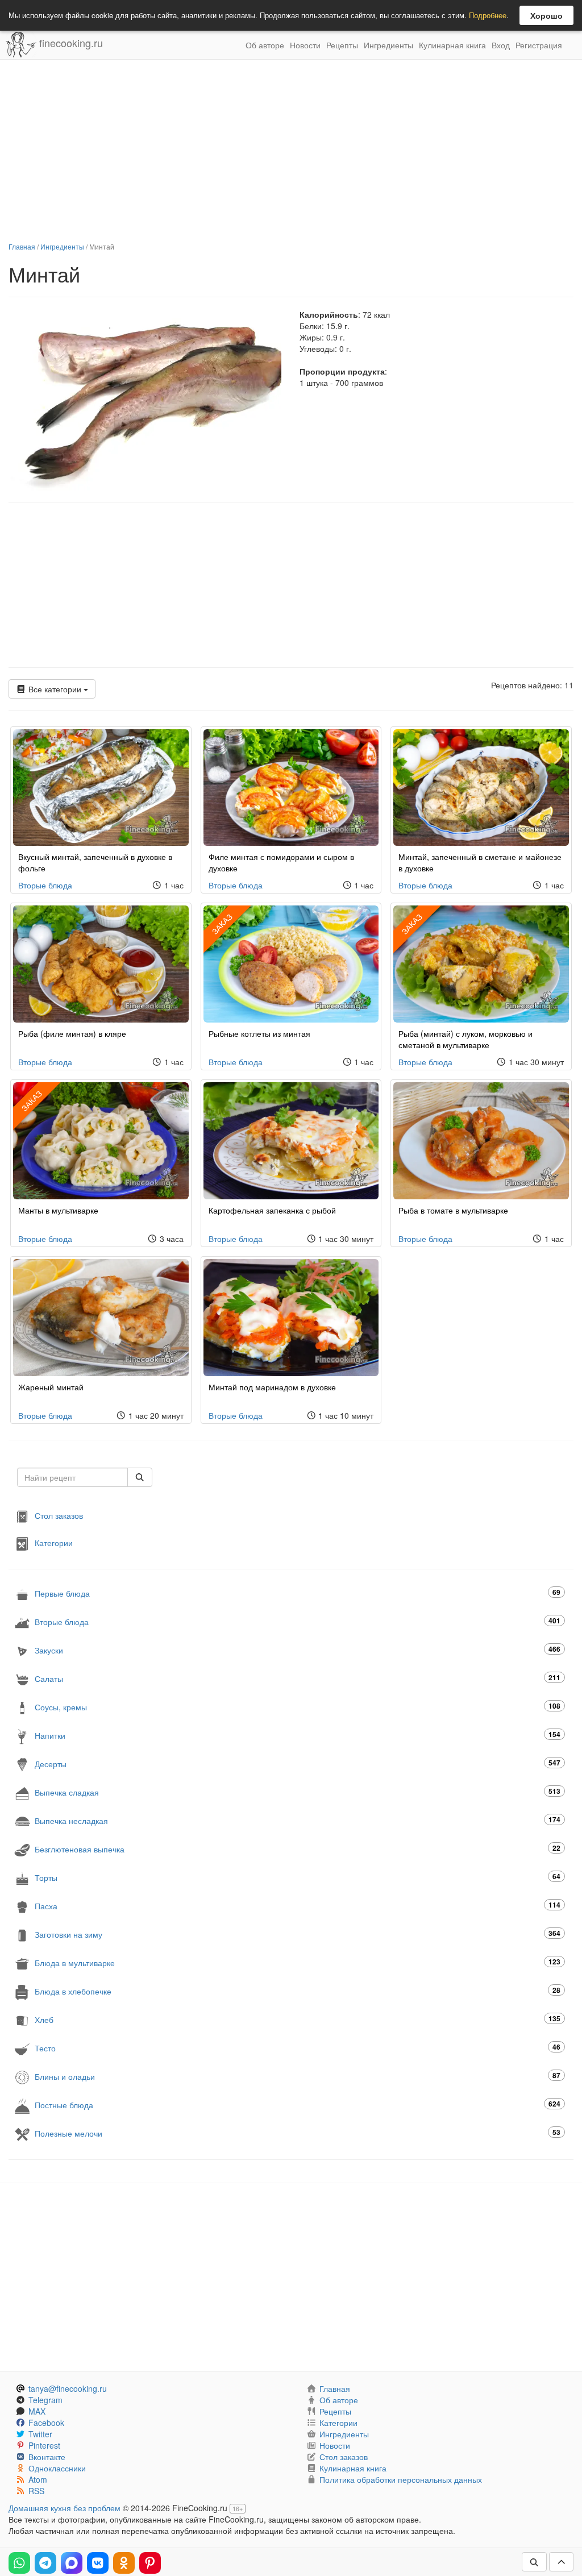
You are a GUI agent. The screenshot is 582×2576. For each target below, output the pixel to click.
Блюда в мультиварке (298, 1962)
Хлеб (298, 2019)
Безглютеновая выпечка (298, 1849)
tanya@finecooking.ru (68, 2388)
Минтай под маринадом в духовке (272, 1387)
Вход (501, 45)
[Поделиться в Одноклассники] (124, 2563)
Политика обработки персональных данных (401, 2479)
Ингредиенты (388, 45)
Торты (298, 1877)
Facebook (46, 2423)
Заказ (222, 924)
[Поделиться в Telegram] (45, 2563)
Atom (38, 2479)
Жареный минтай (51, 1387)
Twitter (40, 2434)
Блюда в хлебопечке (298, 1991)
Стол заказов (59, 1515)
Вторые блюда (45, 885)
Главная (22, 246)
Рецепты (342, 45)
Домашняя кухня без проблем (65, 2508)
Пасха (298, 1906)
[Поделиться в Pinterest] (150, 2563)
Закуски (298, 1650)
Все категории (55, 689)
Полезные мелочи (298, 2133)
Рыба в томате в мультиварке (453, 1210)
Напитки (298, 1735)
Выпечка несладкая (298, 1820)
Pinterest (44, 2445)
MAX (37, 2411)
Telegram (45, 2400)
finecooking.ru (70, 43)
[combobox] (72, 1477)
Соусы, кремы (298, 1707)
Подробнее (488, 15)
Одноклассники (57, 2468)
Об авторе (265, 45)
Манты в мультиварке (58, 1210)
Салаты (298, 1678)
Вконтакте (47, 2457)
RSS (36, 2491)
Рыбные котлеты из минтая (259, 1033)
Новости (305, 45)
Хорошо (546, 15)
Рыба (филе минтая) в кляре (72, 1033)
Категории (54, 1542)
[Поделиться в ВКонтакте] (98, 2563)
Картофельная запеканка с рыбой (272, 1210)
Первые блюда (298, 1593)
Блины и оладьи (298, 2076)
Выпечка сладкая (298, 1792)
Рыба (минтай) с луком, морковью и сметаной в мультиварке (465, 1039)
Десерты (298, 1763)
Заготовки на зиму (298, 1934)
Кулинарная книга (452, 45)
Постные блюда (298, 2105)
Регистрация (539, 45)
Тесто (298, 2048)
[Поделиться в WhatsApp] (19, 2563)
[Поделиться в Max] (72, 2563)
